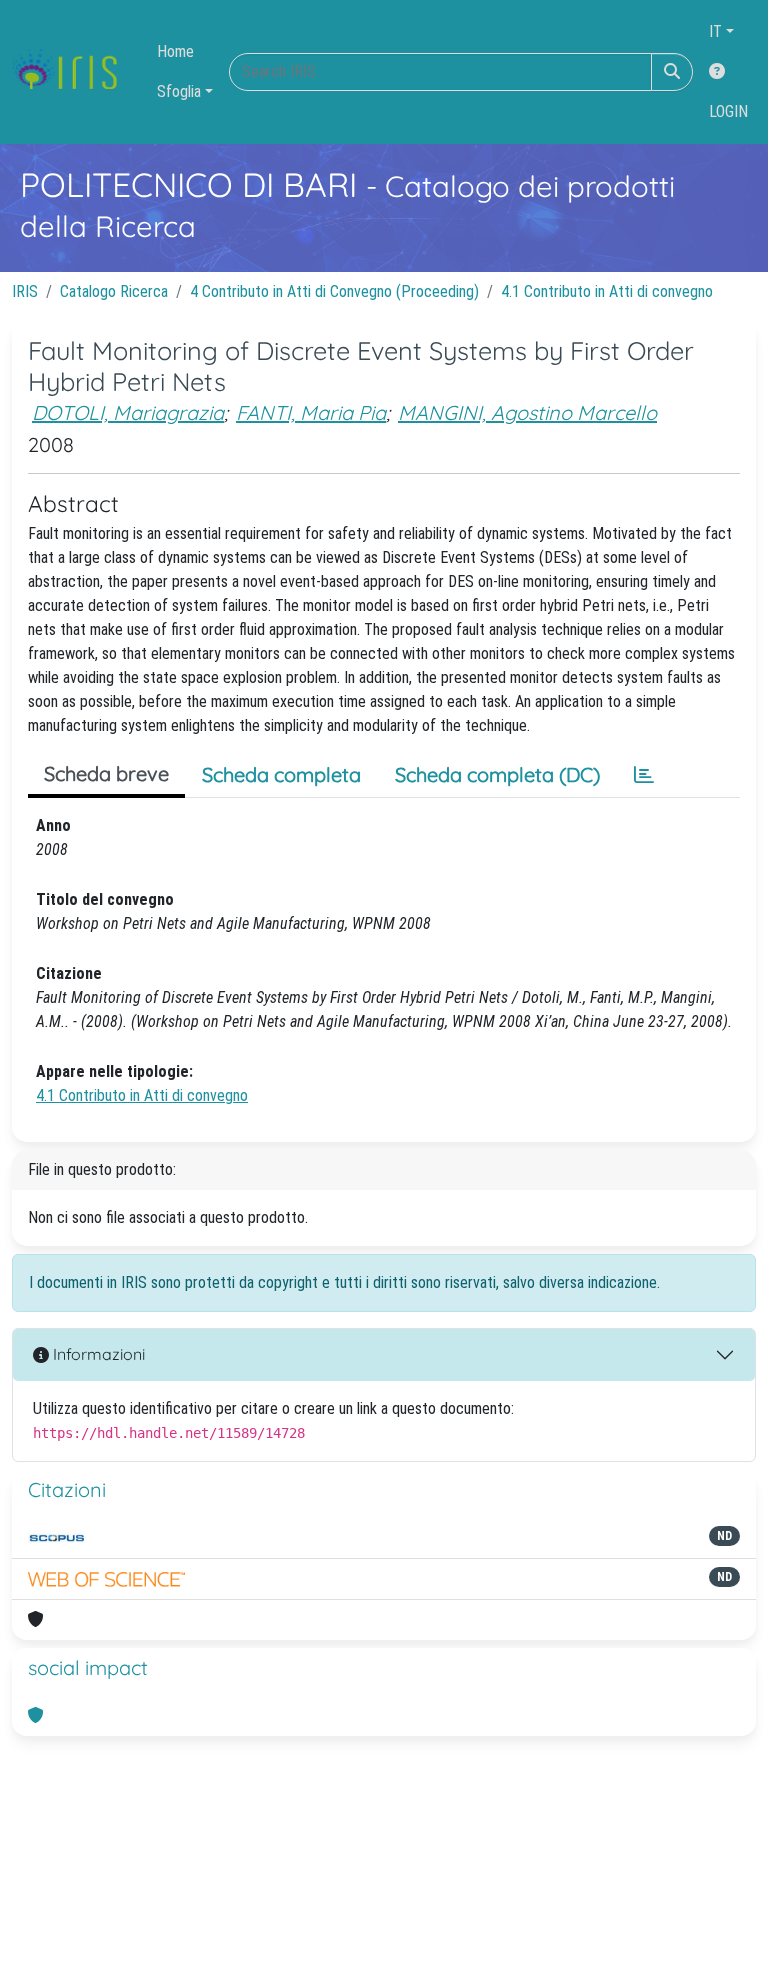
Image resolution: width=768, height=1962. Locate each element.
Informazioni (97, 1354)
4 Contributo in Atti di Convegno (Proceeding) (334, 291)
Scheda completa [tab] (281, 774)
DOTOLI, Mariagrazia (128, 412)
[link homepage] (72, 72)
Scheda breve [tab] (106, 773)
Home (175, 51)
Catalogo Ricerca (114, 291)
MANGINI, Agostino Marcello (527, 412)
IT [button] (715, 31)
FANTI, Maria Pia (311, 412)
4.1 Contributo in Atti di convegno (607, 291)
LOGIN (728, 111)
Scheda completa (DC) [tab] (497, 774)
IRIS (25, 291)
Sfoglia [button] (179, 91)
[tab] (644, 775)
